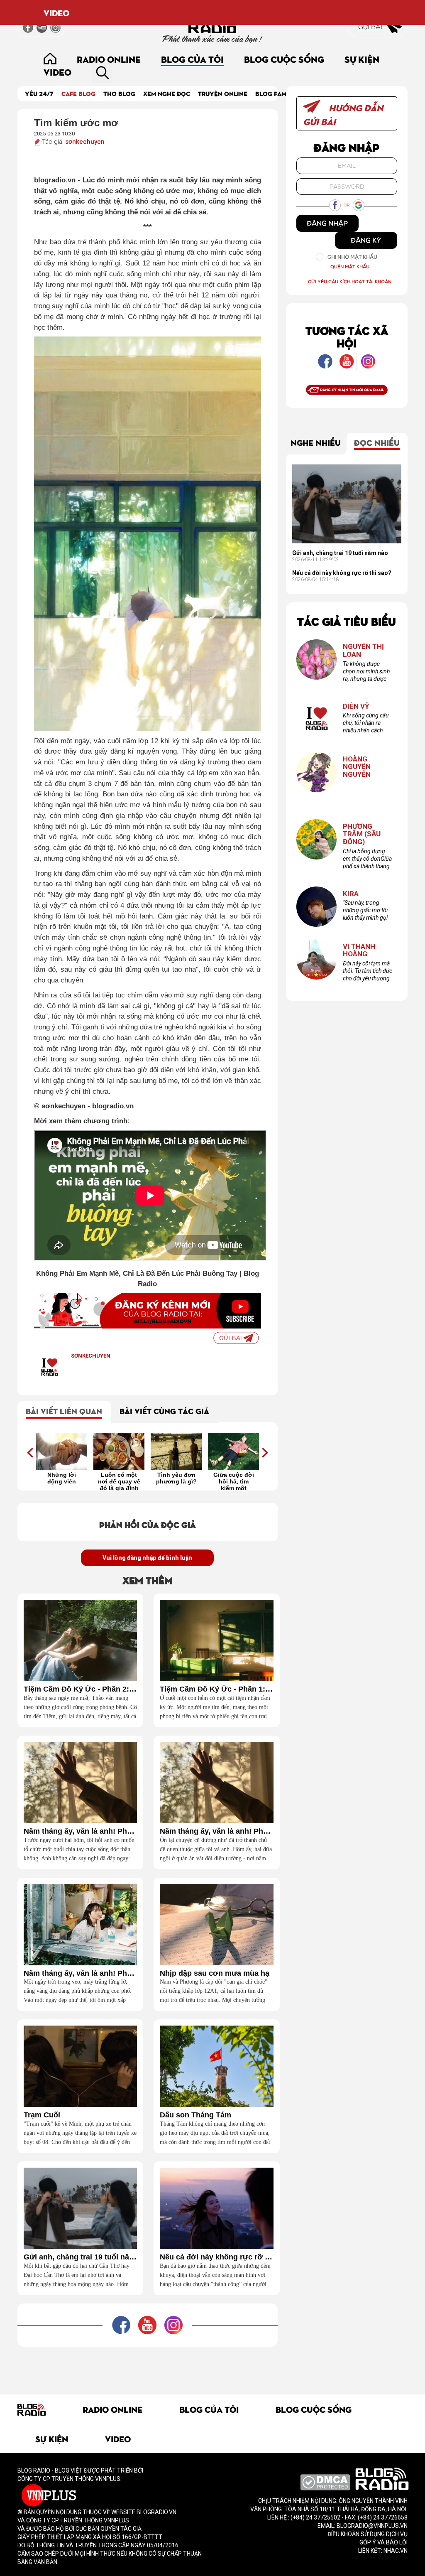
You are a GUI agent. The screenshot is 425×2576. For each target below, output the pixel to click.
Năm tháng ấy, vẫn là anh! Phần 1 (80, 1973)
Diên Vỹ (356, 706)
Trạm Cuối (42, 2115)
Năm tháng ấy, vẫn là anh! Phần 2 (216, 1831)
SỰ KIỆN (362, 59)
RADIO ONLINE (109, 59)
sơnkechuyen (85, 142)
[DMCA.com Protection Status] (325, 2482)
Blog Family (276, 93)
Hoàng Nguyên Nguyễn (357, 767)
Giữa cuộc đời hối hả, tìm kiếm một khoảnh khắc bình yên (234, 1481)
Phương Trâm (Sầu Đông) (362, 834)
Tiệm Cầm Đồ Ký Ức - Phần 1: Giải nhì (216, 1689)
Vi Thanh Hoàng (359, 950)
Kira (351, 894)
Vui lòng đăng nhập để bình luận (147, 1558)
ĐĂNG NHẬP (327, 223)
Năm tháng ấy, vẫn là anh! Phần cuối (80, 1831)
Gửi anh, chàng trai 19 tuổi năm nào (80, 2257)
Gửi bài (371, 27)
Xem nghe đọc (167, 93)
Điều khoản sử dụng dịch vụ (368, 2534)
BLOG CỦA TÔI (192, 59)
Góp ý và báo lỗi (383, 2542)
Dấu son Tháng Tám (195, 2115)
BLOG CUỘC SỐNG (284, 59)
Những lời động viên (62, 1478)
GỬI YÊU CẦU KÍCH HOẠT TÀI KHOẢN (350, 281)
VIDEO (56, 12)
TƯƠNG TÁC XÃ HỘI (347, 336)
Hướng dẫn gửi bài (343, 114)
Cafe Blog (78, 93)
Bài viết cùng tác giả (164, 1411)
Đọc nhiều (377, 442)
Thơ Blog (119, 93)
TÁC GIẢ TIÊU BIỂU (347, 621)
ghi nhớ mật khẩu (352, 257)
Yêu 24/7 (39, 93)
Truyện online (223, 93)
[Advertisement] (169, 2365)
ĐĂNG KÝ (366, 240)
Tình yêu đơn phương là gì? (176, 1478)
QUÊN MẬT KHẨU (350, 266)
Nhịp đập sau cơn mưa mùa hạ (215, 1973)
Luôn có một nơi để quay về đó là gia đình (119, 1481)
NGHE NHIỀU (316, 442)
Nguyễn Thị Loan (363, 650)
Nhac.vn (395, 2551)
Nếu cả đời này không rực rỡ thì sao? (216, 2257)
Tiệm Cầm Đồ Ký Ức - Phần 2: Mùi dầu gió (80, 1689)
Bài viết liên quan (64, 1411)
